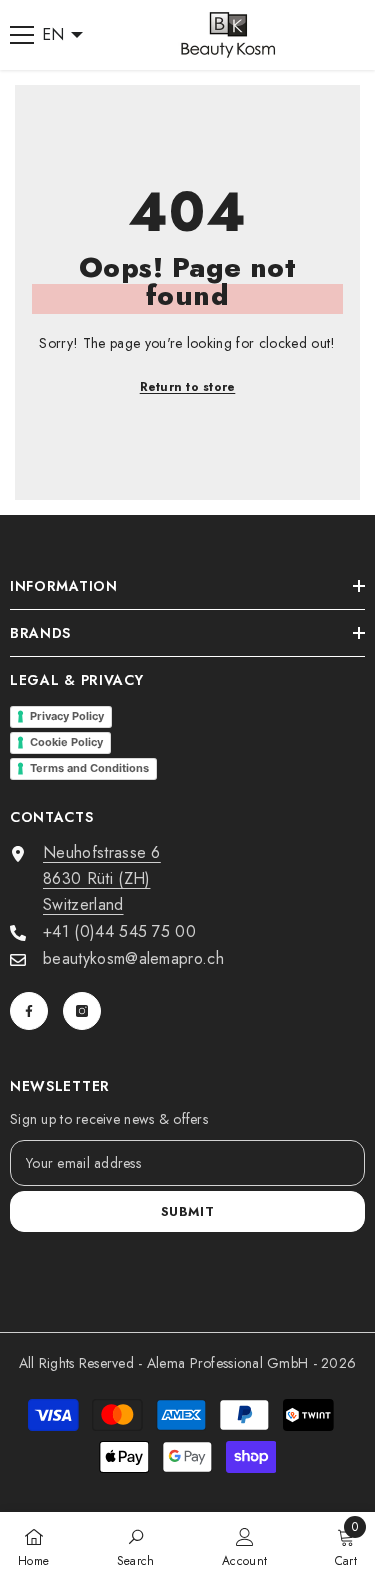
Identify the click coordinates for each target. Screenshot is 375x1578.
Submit (188, 1211)
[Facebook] (29, 1011)
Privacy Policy (67, 716)
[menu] (22, 35)
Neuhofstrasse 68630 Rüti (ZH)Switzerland (102, 878)
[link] (136, 1545)
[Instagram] (82, 1011)
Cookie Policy (66, 742)
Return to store (188, 387)
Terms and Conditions (89, 768)
